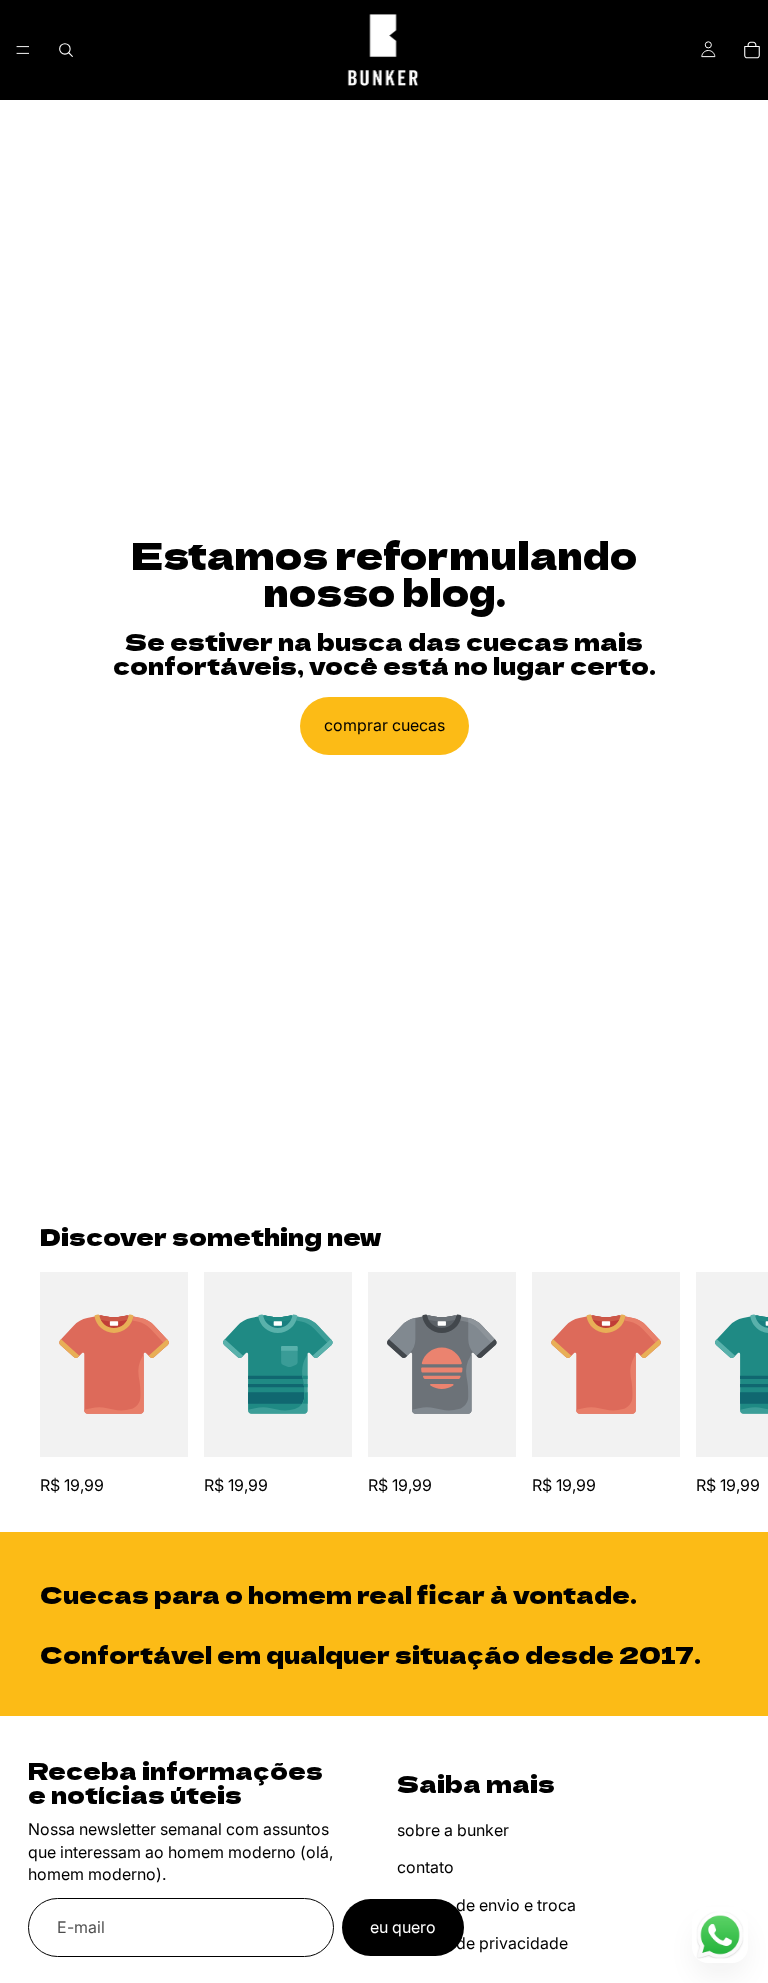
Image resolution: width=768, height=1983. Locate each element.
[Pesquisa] (66, 50)
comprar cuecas (384, 725)
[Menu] (23, 50)
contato (425, 1867)
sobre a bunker (453, 1830)
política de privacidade (482, 1943)
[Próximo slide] (706, 1386)
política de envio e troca (486, 1905)
